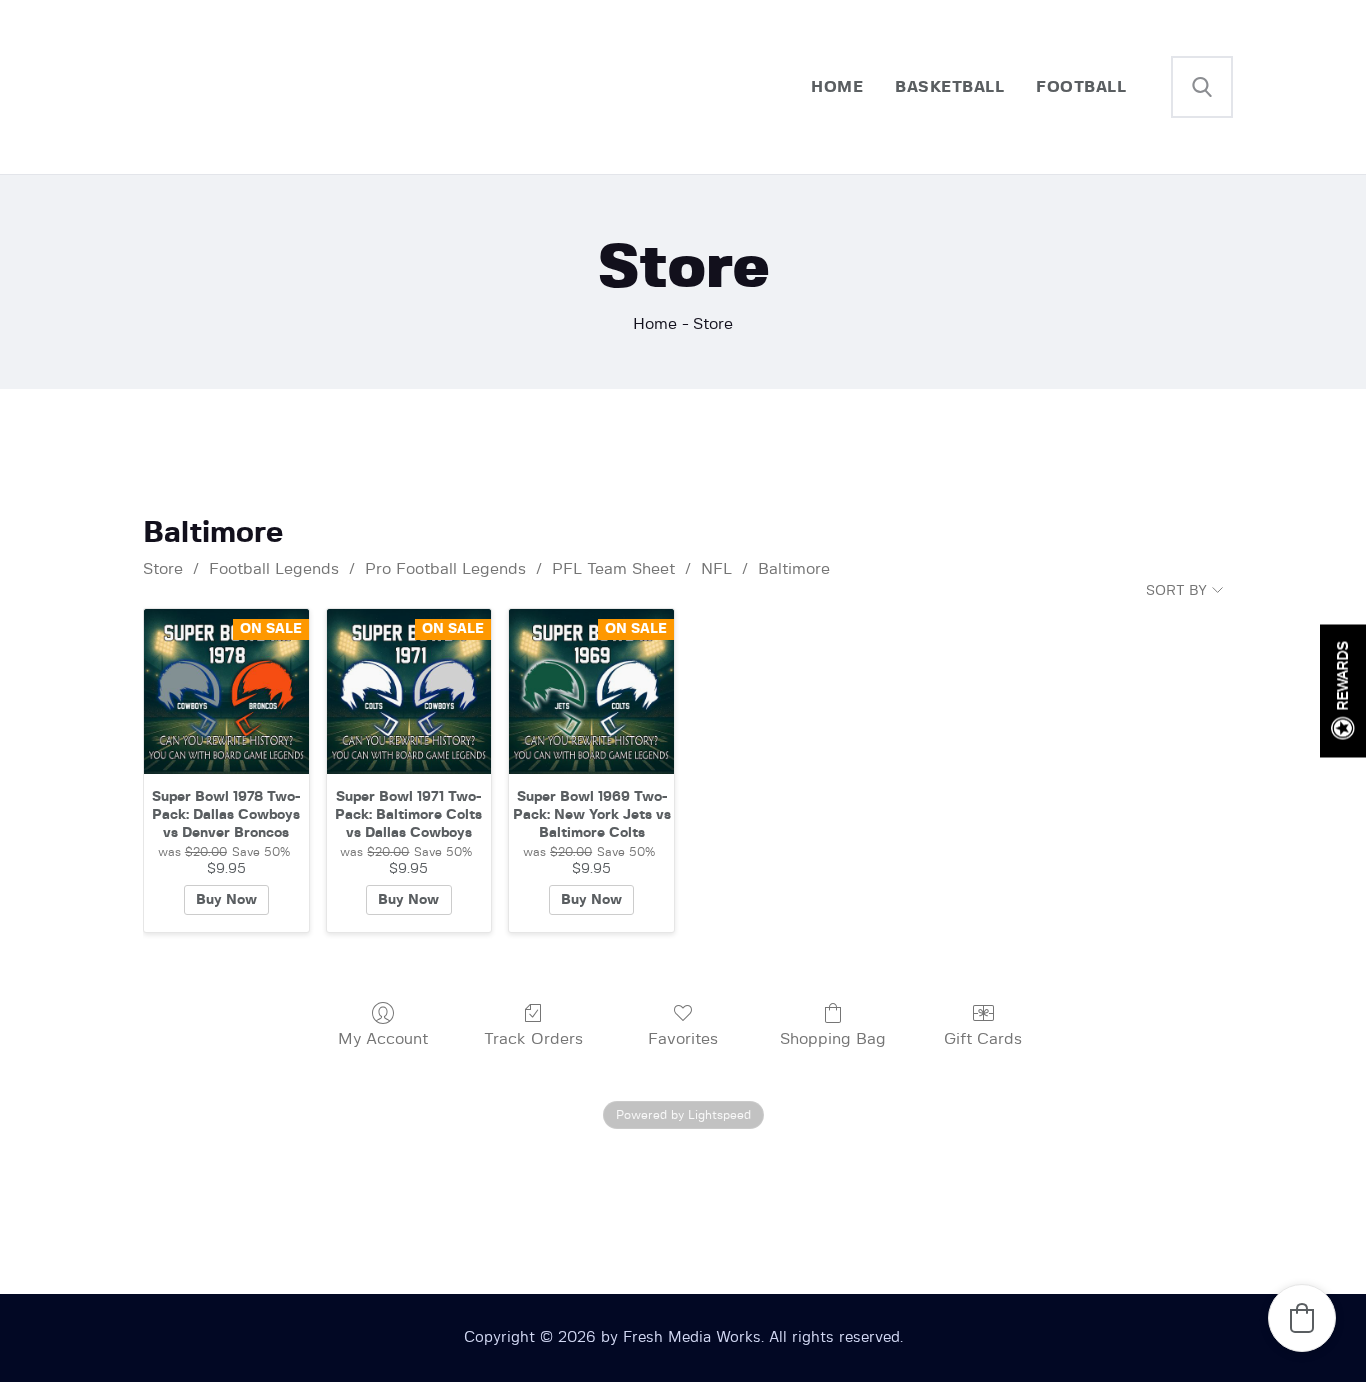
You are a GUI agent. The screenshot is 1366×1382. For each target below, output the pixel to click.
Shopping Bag (833, 1039)
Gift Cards (983, 1039)
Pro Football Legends (445, 569)
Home (655, 324)
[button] (1302, 1318)
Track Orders (533, 1039)
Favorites (683, 1039)
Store (163, 569)
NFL (716, 569)
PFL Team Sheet (613, 569)
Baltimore (794, 569)
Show (1343, 691)
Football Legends (274, 569)
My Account (383, 1039)
